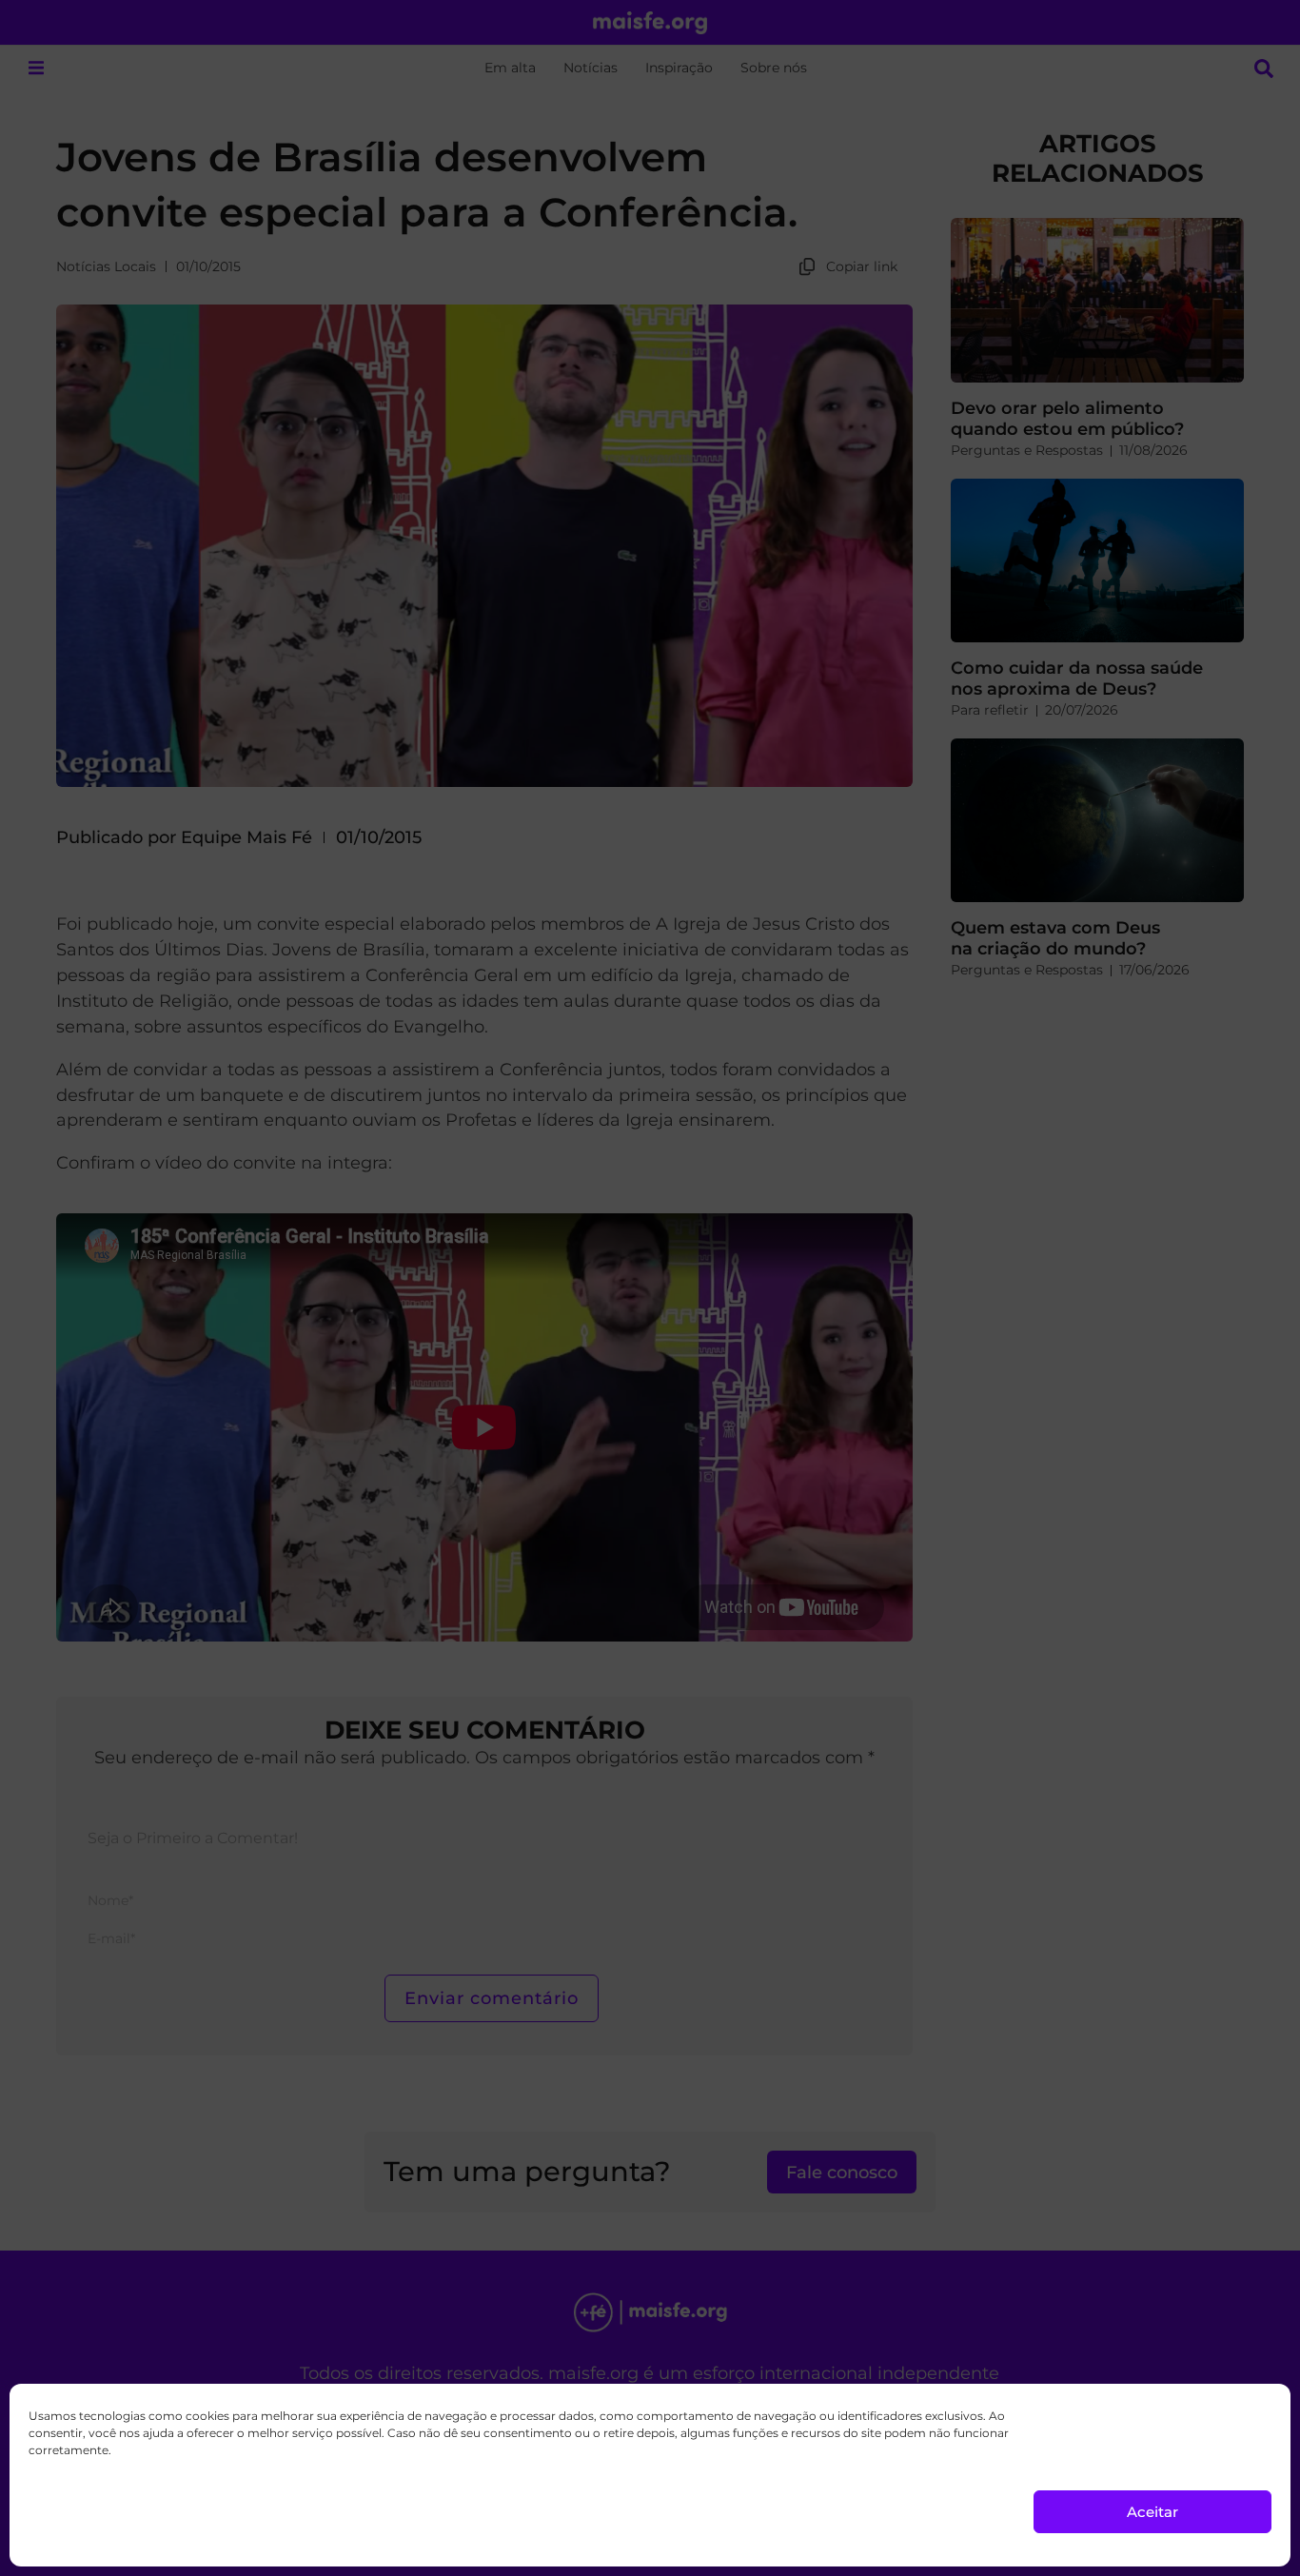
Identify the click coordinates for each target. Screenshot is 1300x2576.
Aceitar (1152, 2512)
